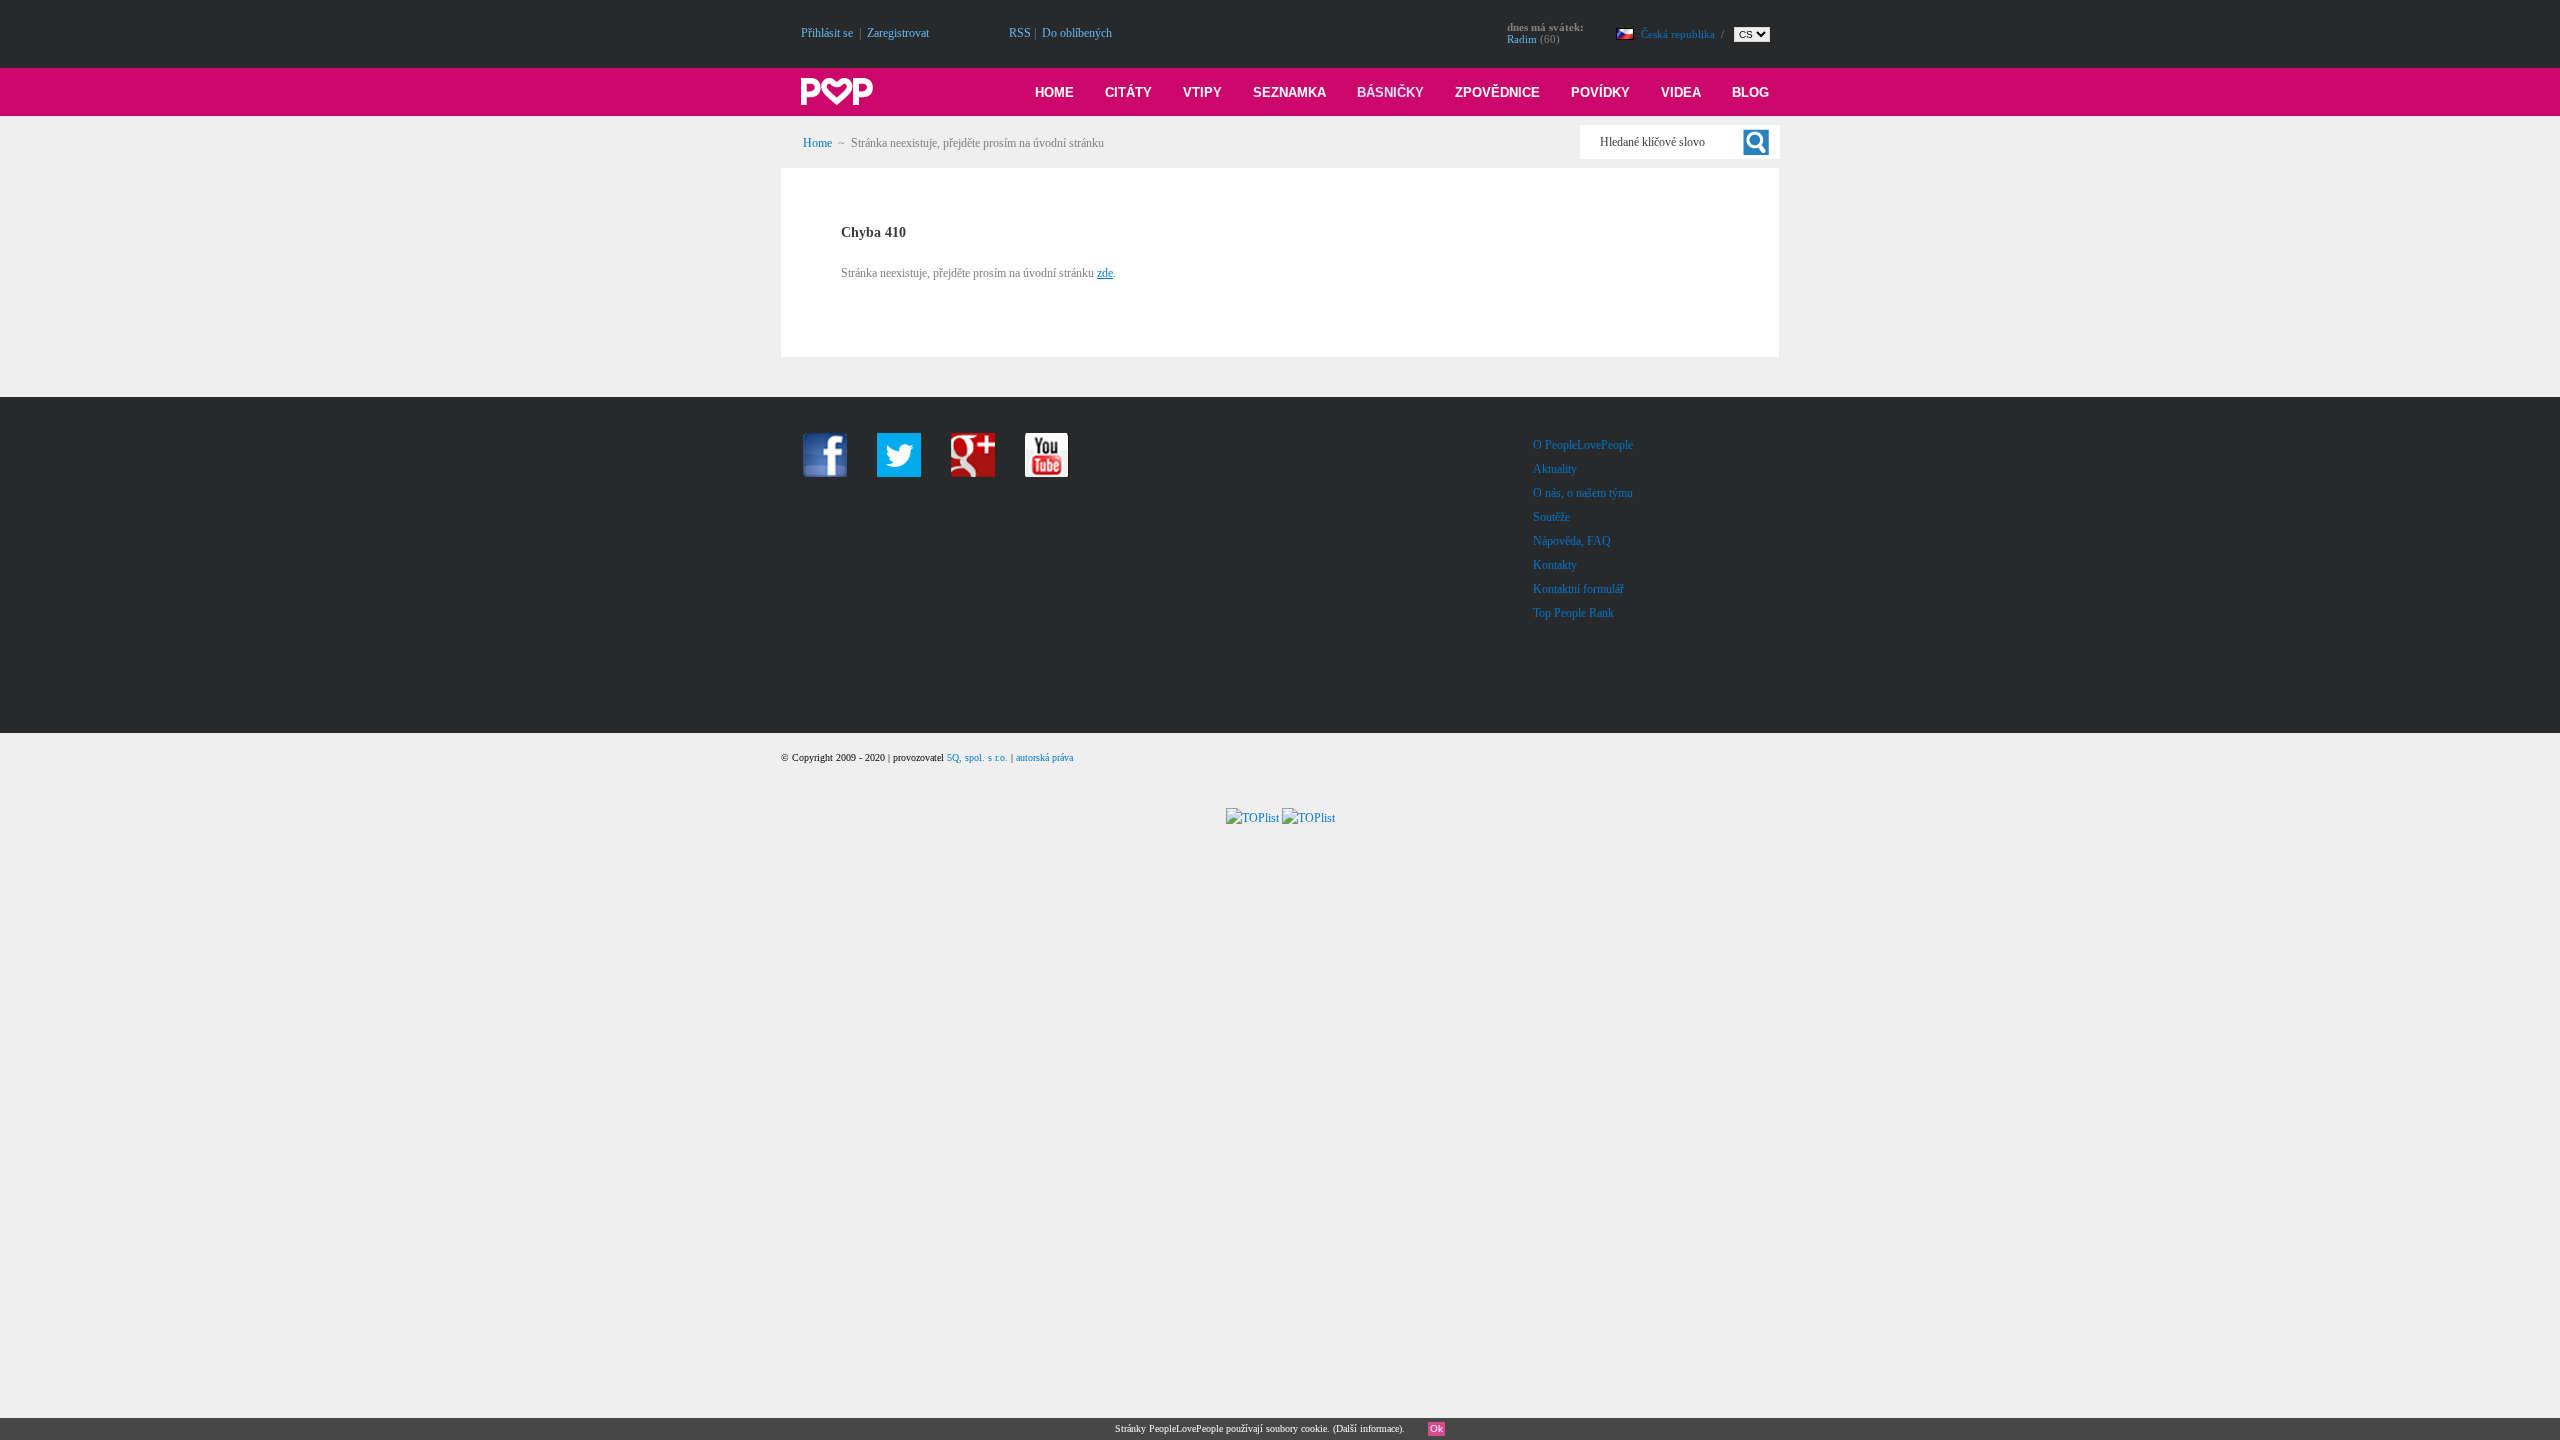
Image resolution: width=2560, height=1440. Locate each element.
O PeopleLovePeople (1583, 445)
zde (1105, 273)
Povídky (1600, 92)
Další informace (1367, 1428)
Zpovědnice (1497, 92)
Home (1054, 92)
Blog (1750, 92)
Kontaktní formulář (1578, 589)
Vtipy (1202, 92)
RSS (1020, 33)
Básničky (1390, 92)
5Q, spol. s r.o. (977, 757)
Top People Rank (1573, 613)
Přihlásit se (827, 33)
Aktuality (1555, 469)
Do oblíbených (1077, 33)
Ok (1436, 1428)
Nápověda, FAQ (1572, 541)
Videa (1681, 92)
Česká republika (1679, 34)
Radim (1522, 39)
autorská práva (1044, 757)
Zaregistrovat (898, 33)
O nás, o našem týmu (1583, 493)
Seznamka (1289, 92)
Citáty (1128, 92)
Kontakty (1555, 565)
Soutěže (1551, 517)
